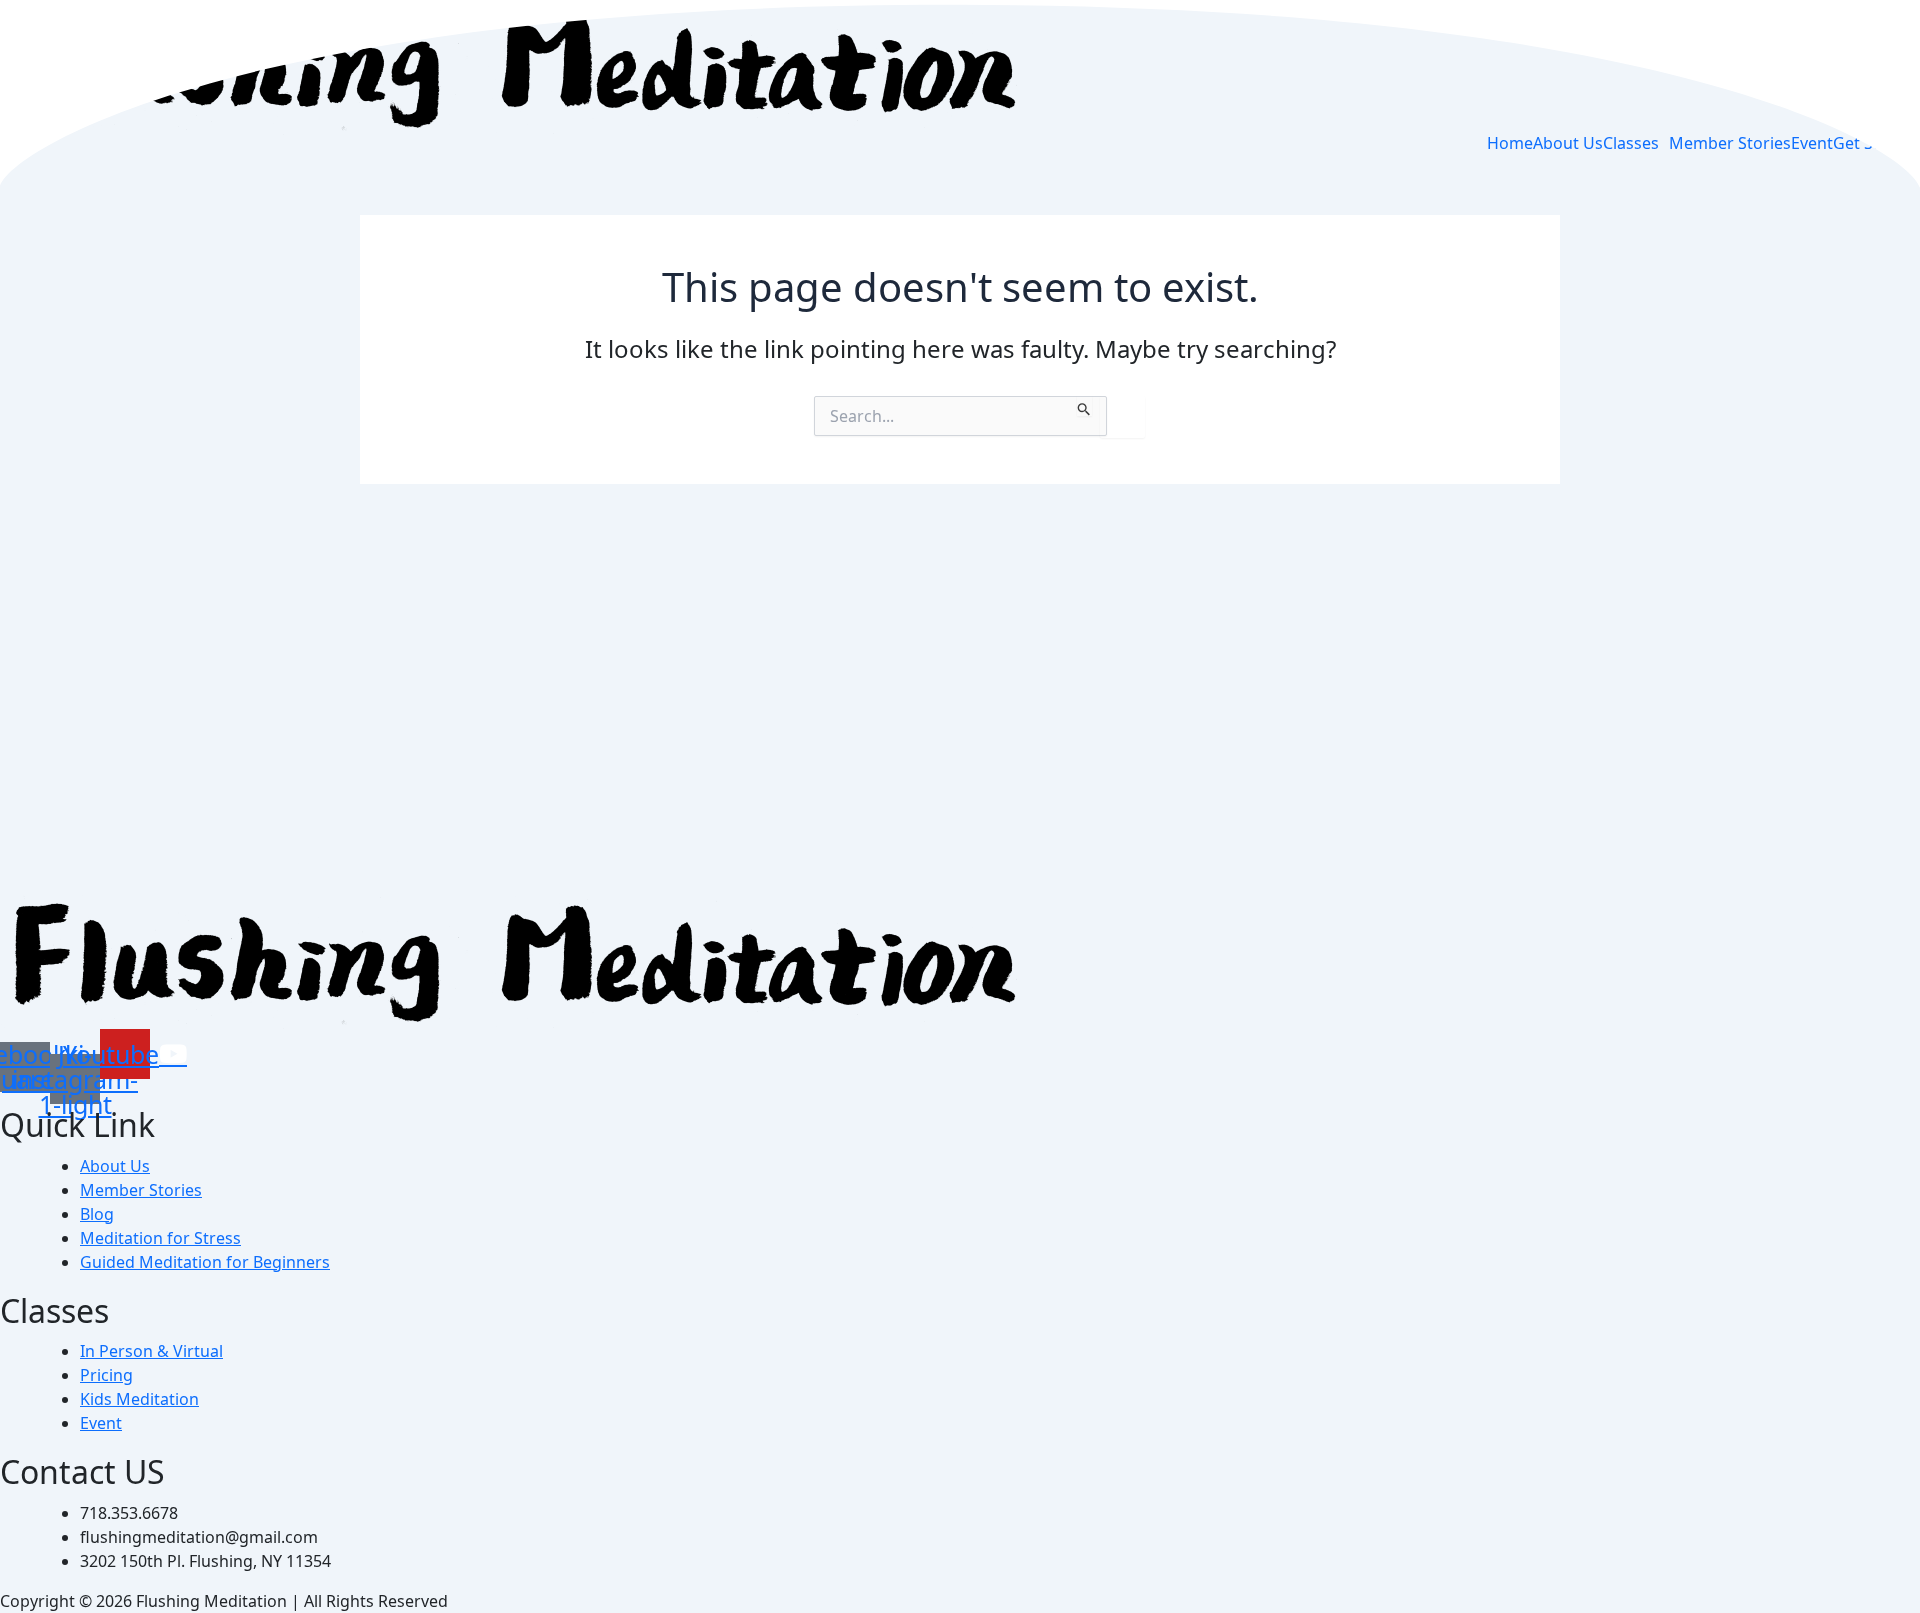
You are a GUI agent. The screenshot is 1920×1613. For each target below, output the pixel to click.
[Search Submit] (1084, 406)
